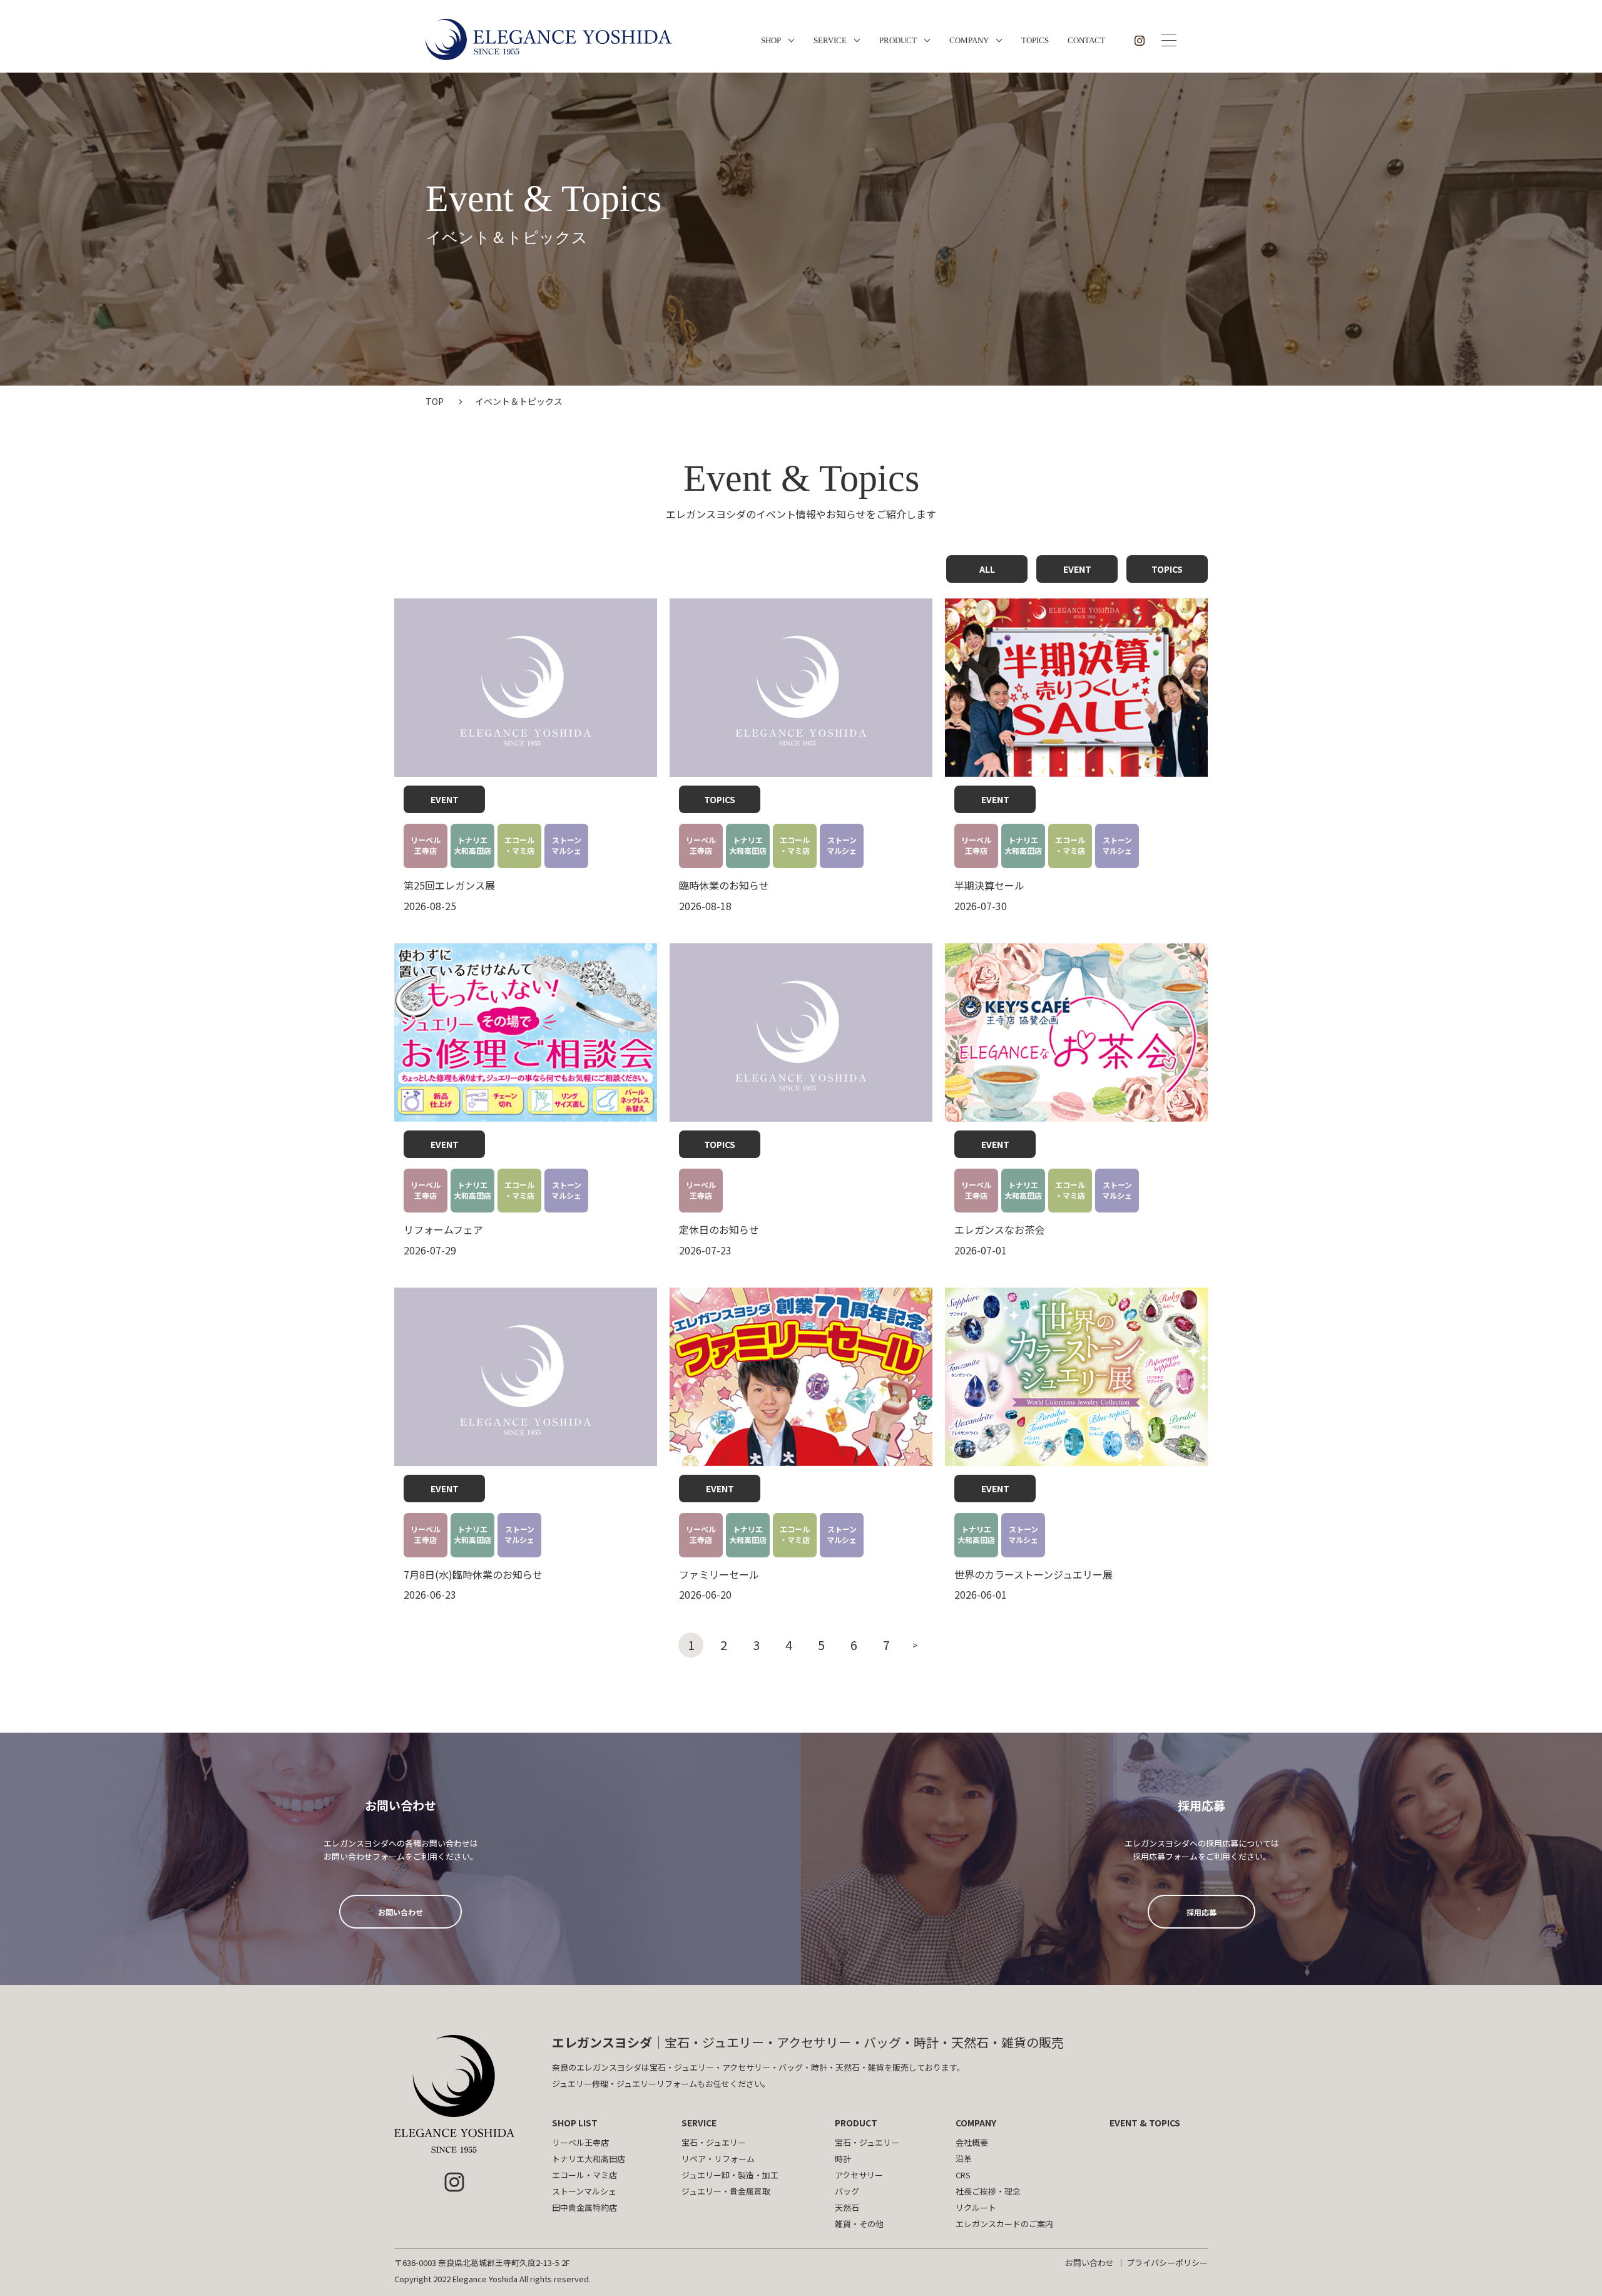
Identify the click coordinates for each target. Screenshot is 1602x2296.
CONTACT (1086, 40)
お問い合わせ (400, 1912)
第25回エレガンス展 (449, 885)
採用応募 (1201, 1912)
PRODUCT (898, 40)
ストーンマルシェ (584, 2191)
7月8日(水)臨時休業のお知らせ (473, 1574)
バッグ (847, 2191)
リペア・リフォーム (718, 2159)
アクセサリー (859, 2175)
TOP (435, 401)
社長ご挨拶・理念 (988, 2191)
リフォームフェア (443, 1229)
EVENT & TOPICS (1145, 2123)
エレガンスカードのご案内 (1004, 2224)
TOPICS (1035, 40)
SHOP (771, 40)
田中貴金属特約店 (584, 2207)
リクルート (976, 2207)
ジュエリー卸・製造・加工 (730, 2175)
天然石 (847, 2207)
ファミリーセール (719, 1574)
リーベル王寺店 (580, 2142)
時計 (843, 2159)
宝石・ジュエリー (714, 2142)
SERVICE (830, 40)
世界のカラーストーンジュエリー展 (1033, 1574)
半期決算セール (989, 885)
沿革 (964, 2159)
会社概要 (972, 2142)
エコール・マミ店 (584, 2175)
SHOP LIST (575, 2123)
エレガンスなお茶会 (999, 1229)
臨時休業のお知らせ (724, 885)
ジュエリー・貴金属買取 (726, 2191)
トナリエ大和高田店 (589, 2159)
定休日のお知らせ (719, 1229)
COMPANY (969, 40)
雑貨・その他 (859, 2224)
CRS (963, 2175)
